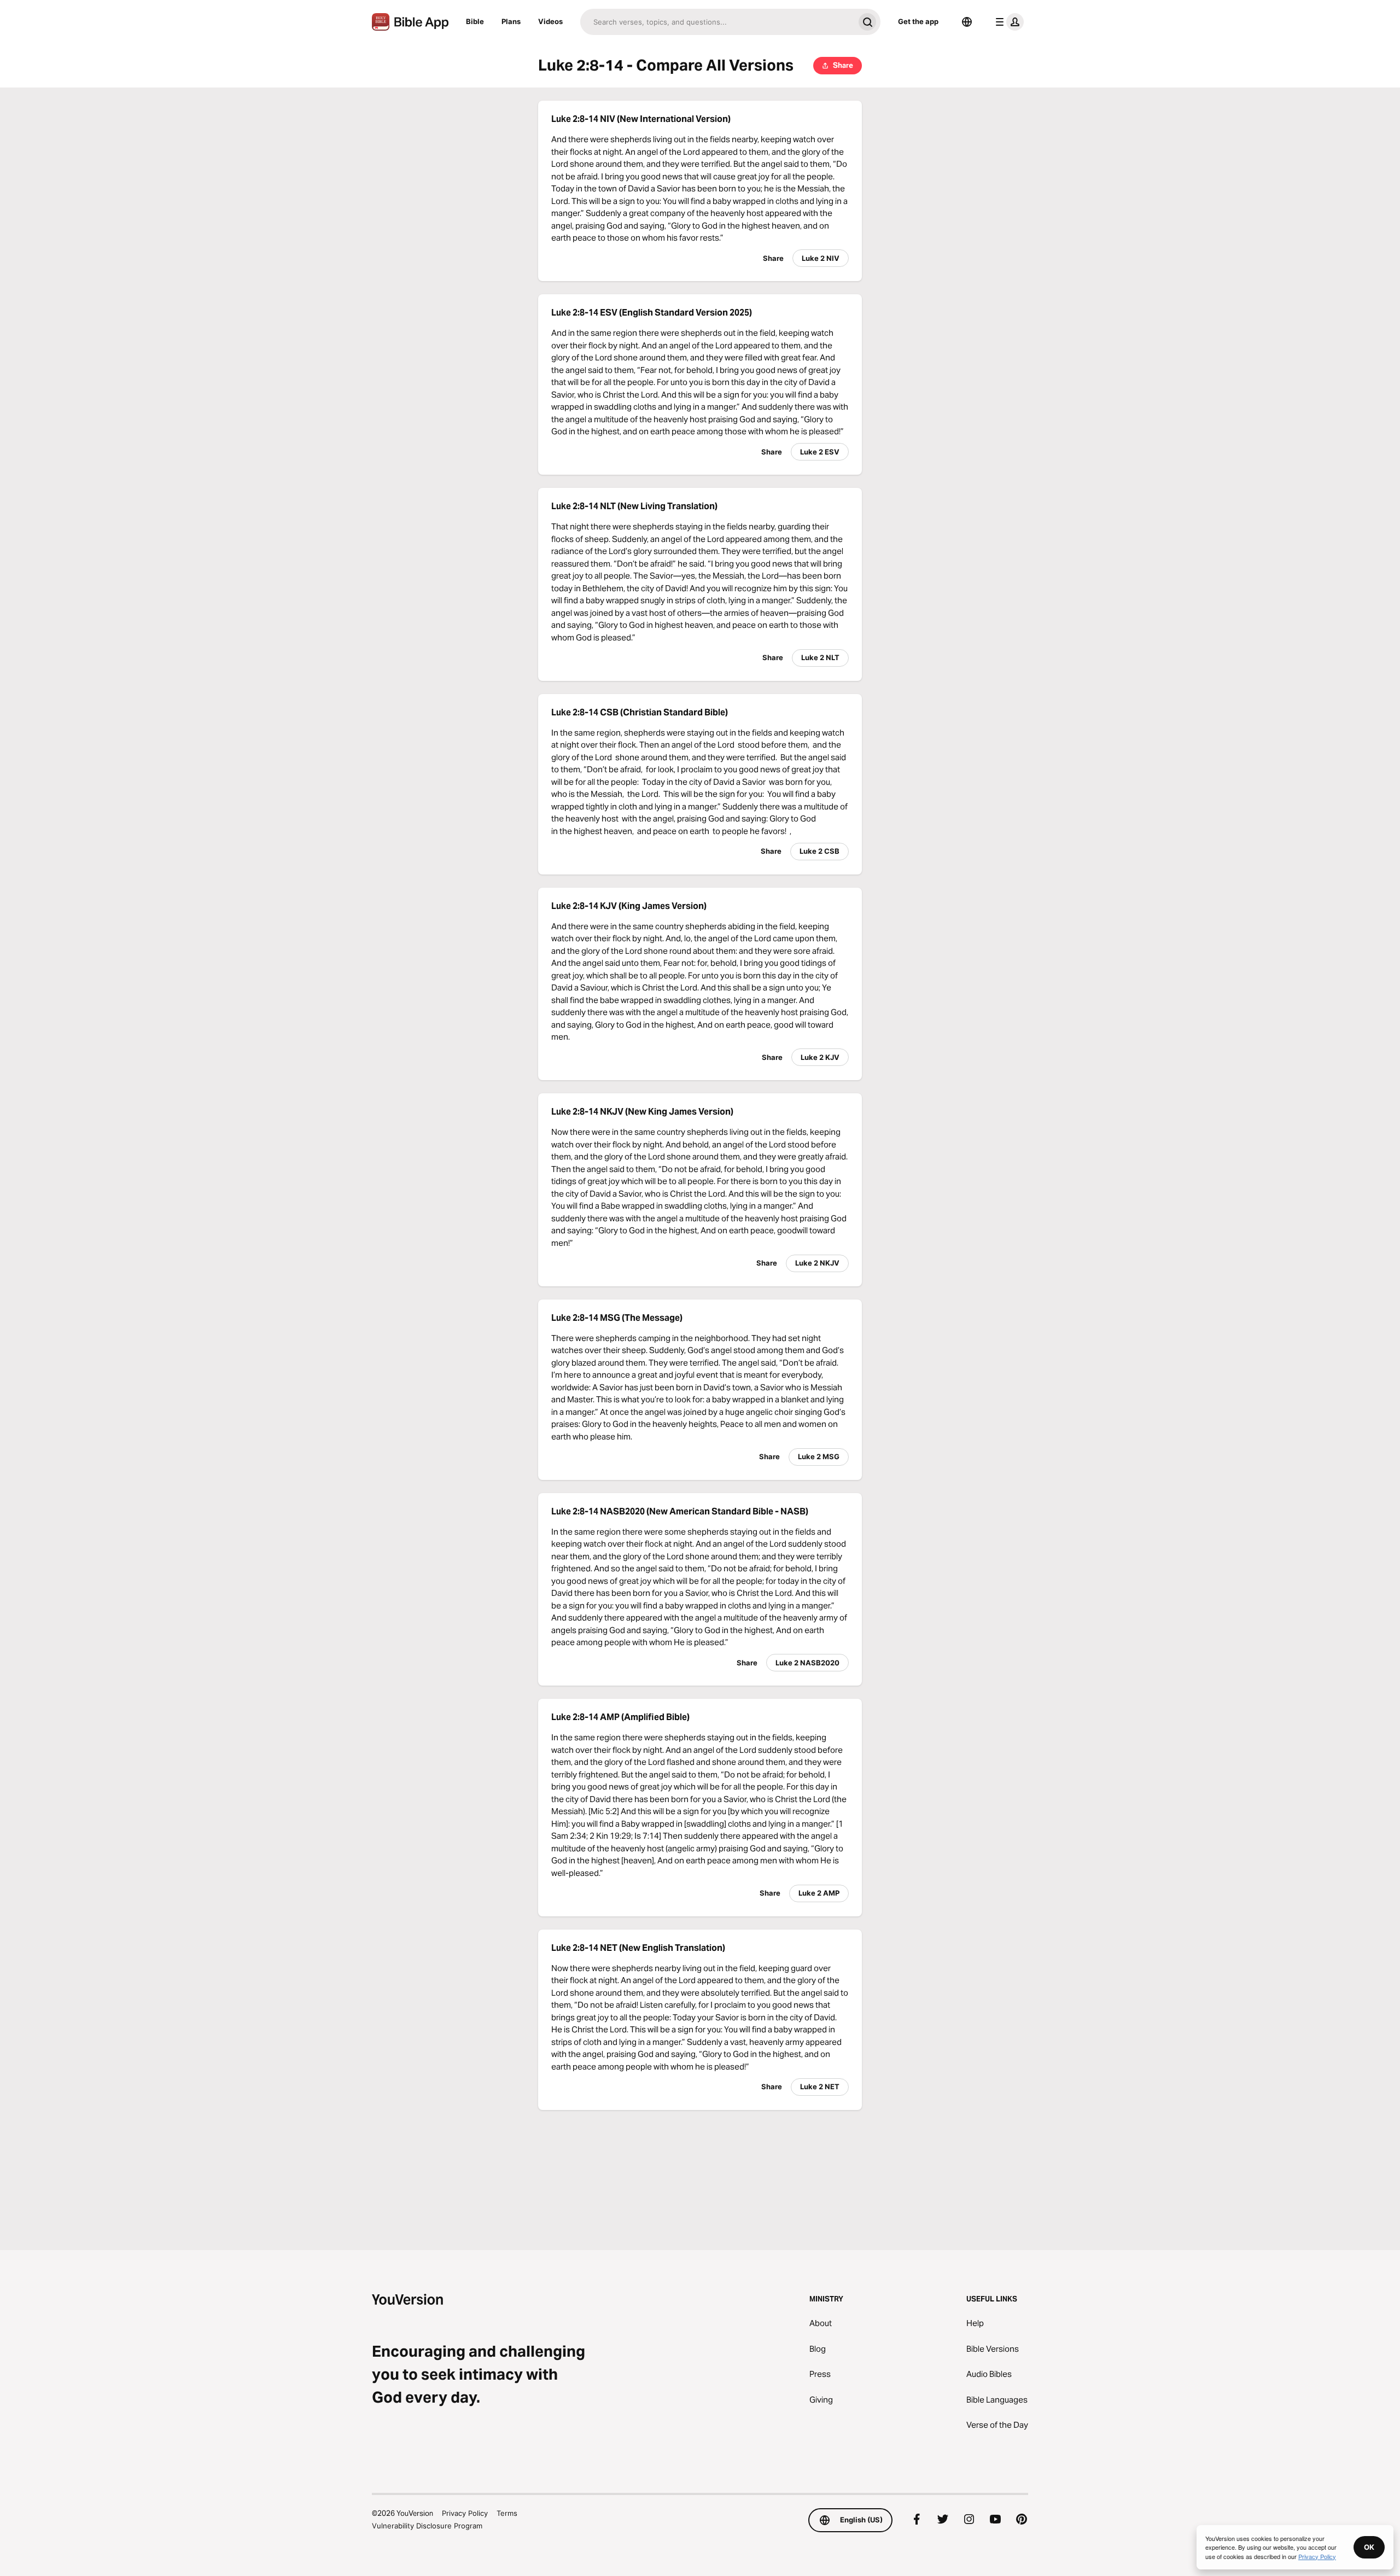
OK (1369, 2547)
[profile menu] (1007, 22)
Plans (511, 21)
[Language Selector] (967, 22)
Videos (550, 21)
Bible (475, 21)
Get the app (918, 21)
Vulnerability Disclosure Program (427, 2526)
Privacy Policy (465, 2513)
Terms (507, 2513)
